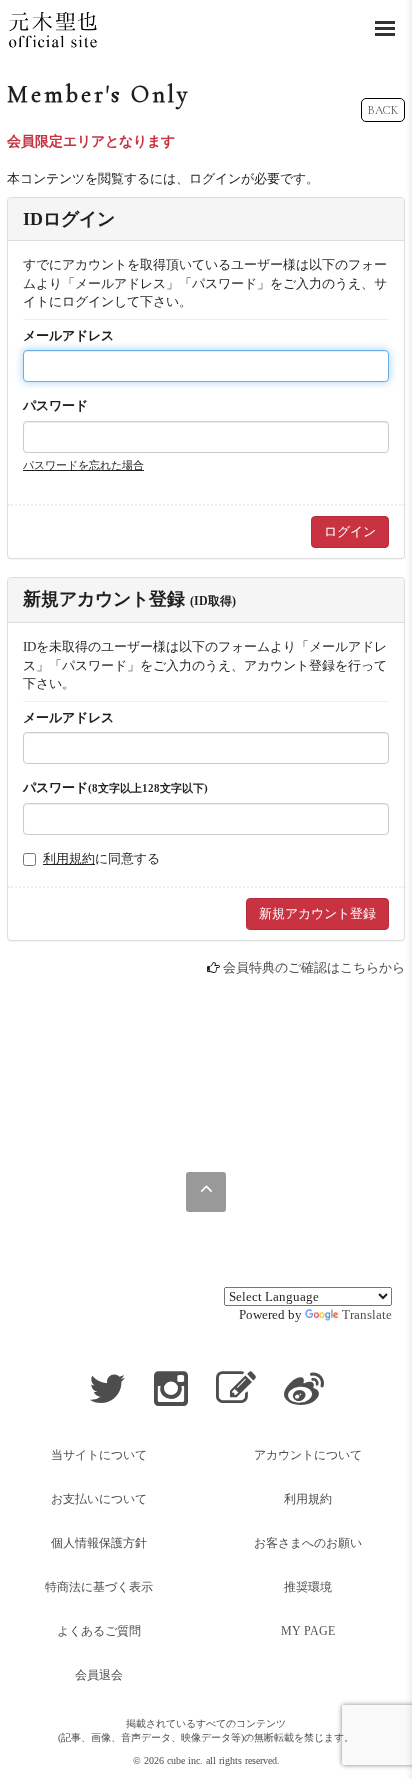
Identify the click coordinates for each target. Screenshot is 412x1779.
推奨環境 (308, 1587)
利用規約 (69, 858)
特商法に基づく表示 (99, 1587)
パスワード (55, 405)
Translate (367, 1314)
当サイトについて (99, 1455)
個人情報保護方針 (99, 1543)
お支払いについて (99, 1499)
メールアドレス (68, 335)
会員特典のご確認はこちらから (314, 967)
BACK (383, 110)
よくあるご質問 (99, 1631)
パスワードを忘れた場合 (83, 465)
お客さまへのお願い (308, 1543)
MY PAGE (308, 1631)
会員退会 (99, 1675)
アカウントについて (308, 1455)
